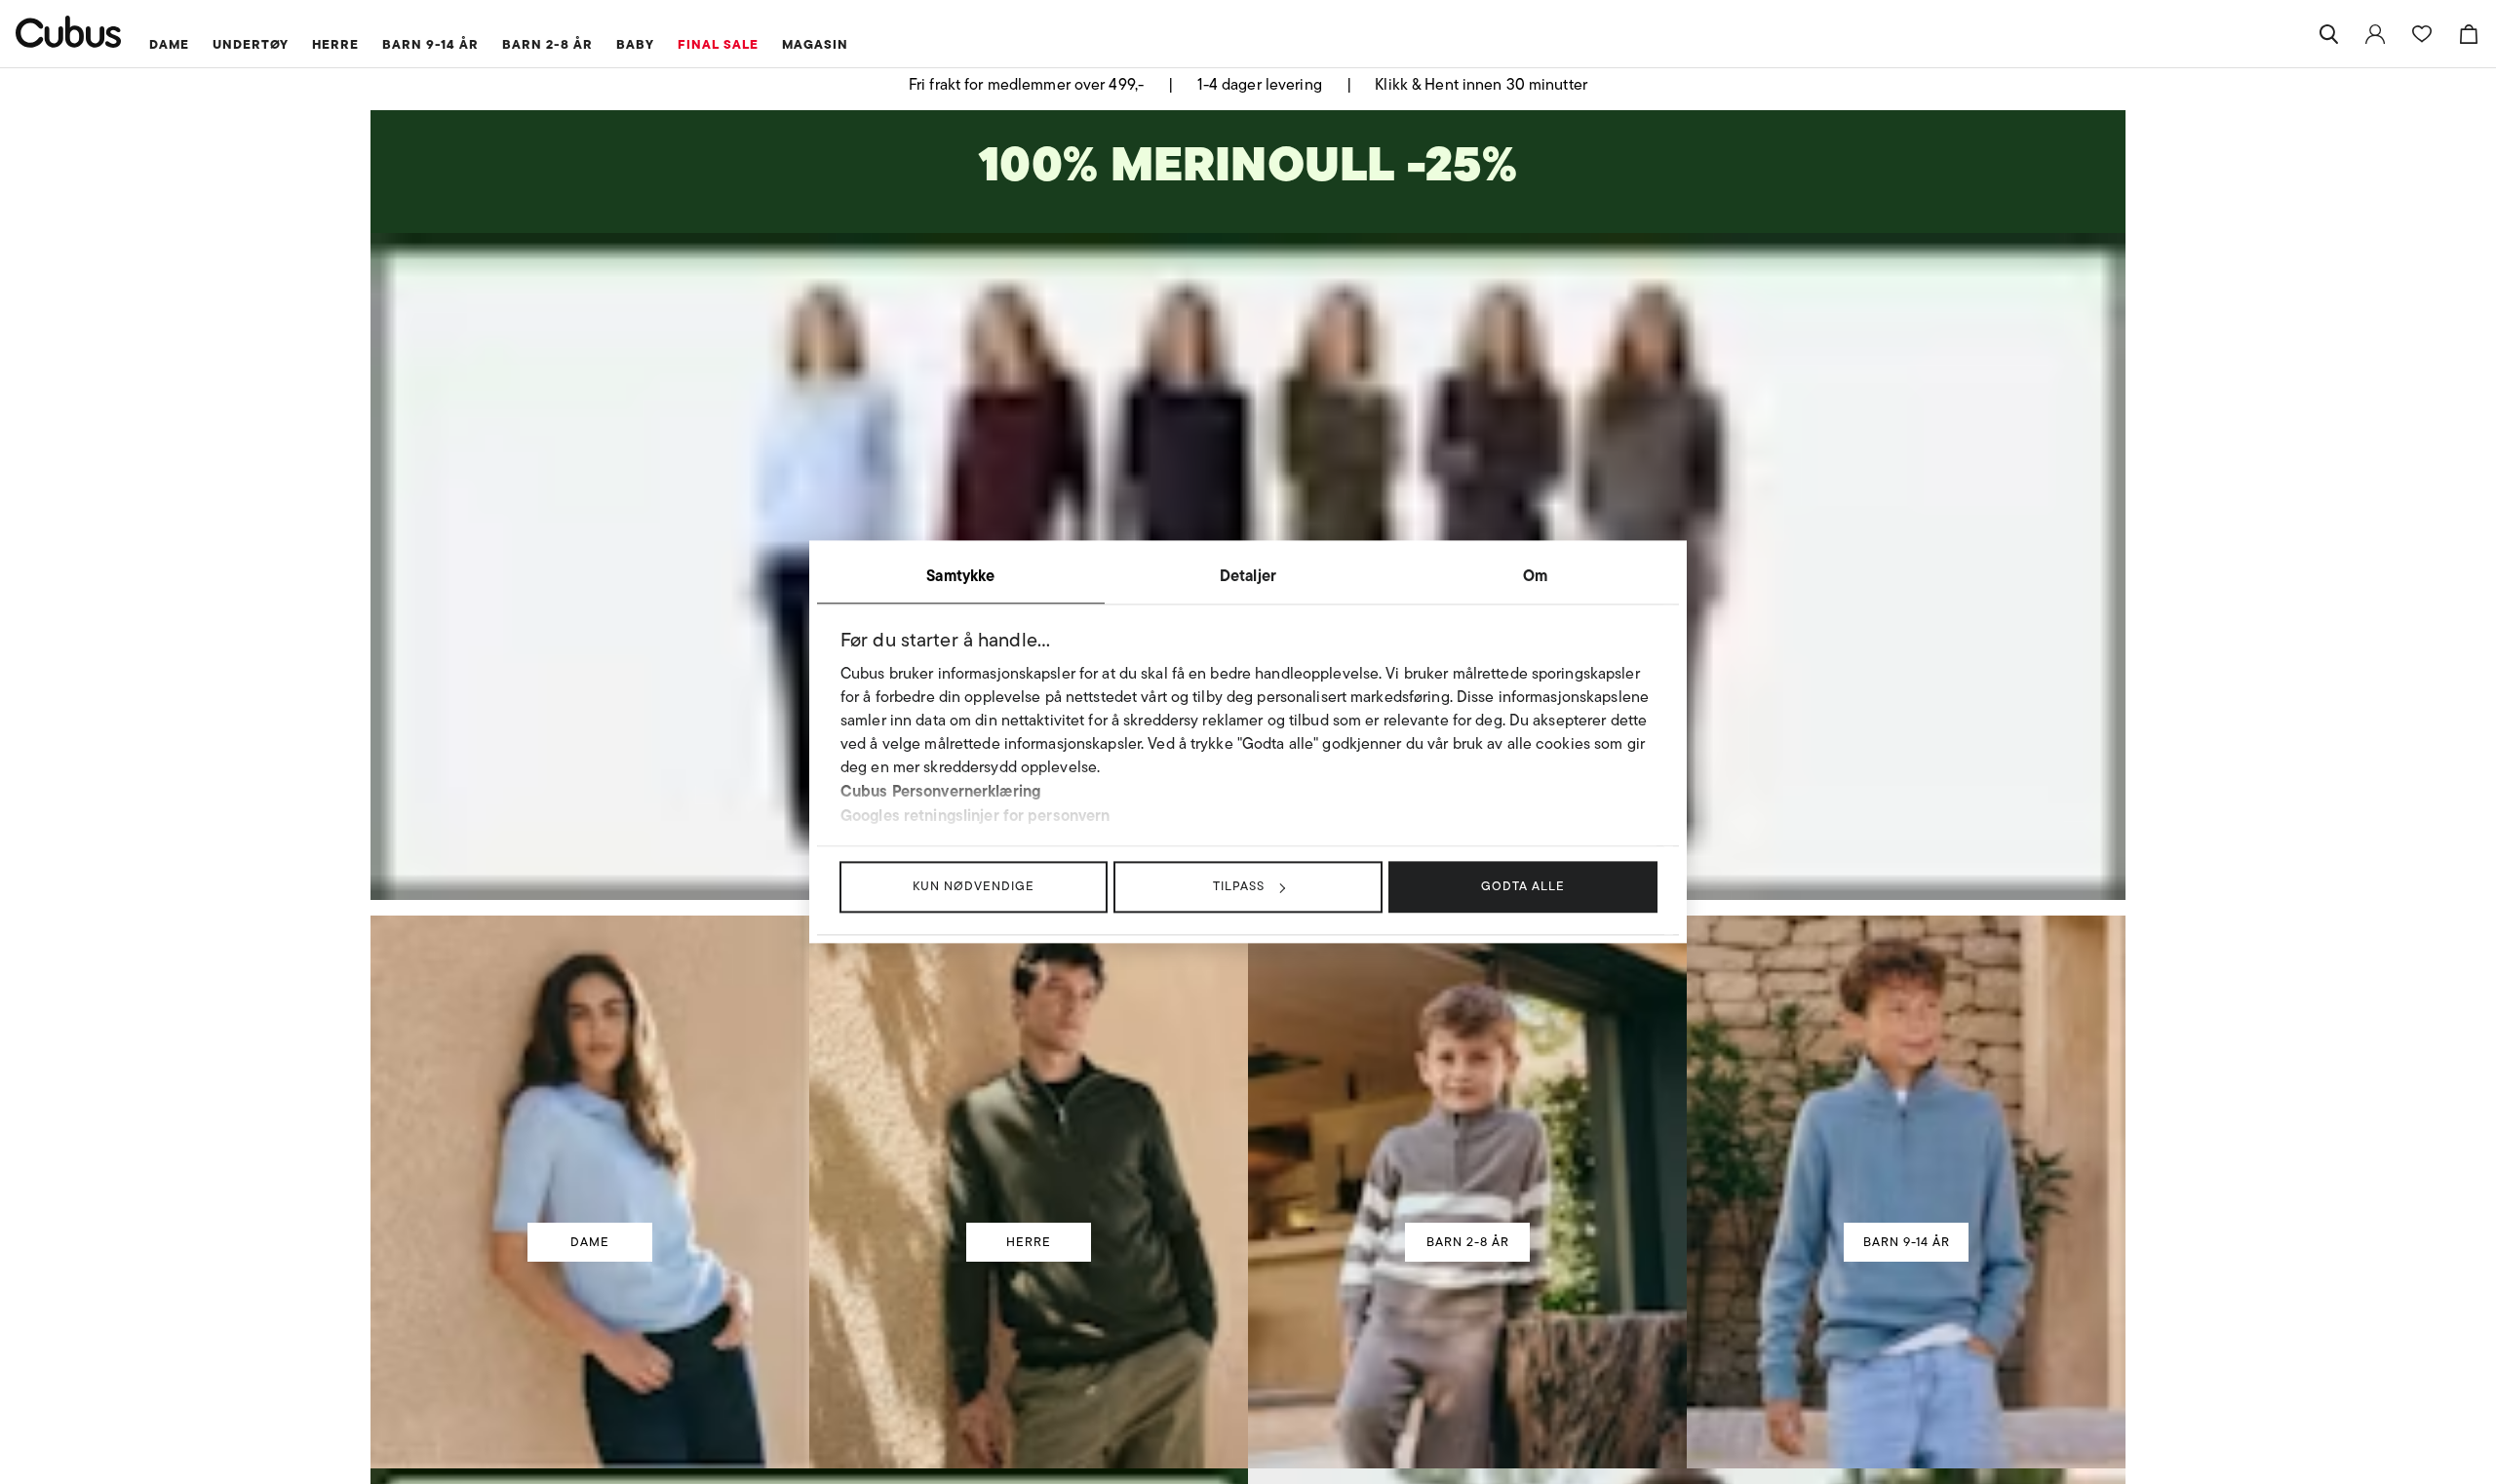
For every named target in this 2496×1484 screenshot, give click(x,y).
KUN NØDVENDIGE (974, 886)
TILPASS (1239, 886)
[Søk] (2328, 34)
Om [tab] (1535, 575)
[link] (2375, 34)
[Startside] (69, 32)
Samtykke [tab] (960, 575)
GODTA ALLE (1523, 886)
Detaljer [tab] (1248, 575)
